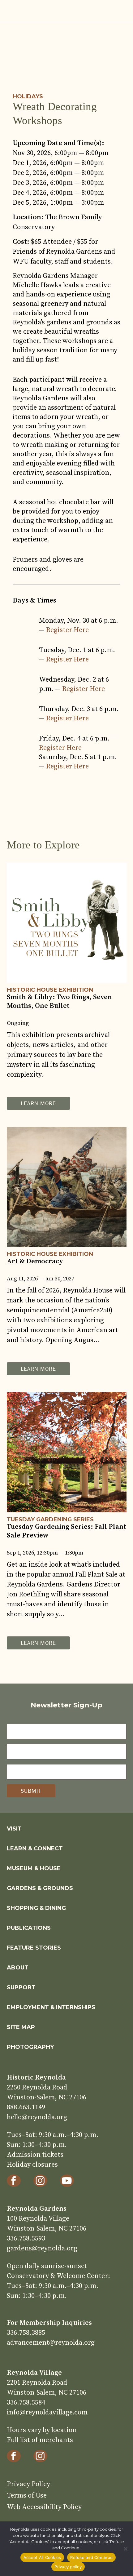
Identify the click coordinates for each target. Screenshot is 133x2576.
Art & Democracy (35, 1261)
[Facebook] (14, 2181)
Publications (29, 1928)
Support (21, 1987)
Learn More (38, 1103)
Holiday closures (32, 2165)
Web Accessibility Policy (44, 2507)
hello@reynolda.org (37, 2117)
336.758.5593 (26, 2238)
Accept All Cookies (42, 2557)
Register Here (67, 630)
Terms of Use (27, 2496)
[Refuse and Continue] (125, 2549)
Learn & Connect (35, 1849)
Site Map (21, 2027)
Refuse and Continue (91, 2557)
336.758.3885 (26, 2333)
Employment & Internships (51, 2007)
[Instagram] (40, 2181)
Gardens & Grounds (40, 1888)
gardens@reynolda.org (42, 2248)
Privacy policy (68, 2567)
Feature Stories (34, 1948)
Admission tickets (35, 2155)
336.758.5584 (26, 2402)
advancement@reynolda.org (51, 2343)
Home (35, 11)
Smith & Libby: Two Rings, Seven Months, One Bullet (59, 1001)
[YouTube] (67, 2181)
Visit (14, 1829)
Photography (30, 2047)
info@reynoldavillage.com (47, 2412)
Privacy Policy (28, 2484)
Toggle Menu (120, 11)
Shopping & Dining (36, 1908)
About (18, 1968)
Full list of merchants (40, 2440)
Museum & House (34, 1868)
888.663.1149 (26, 2107)
